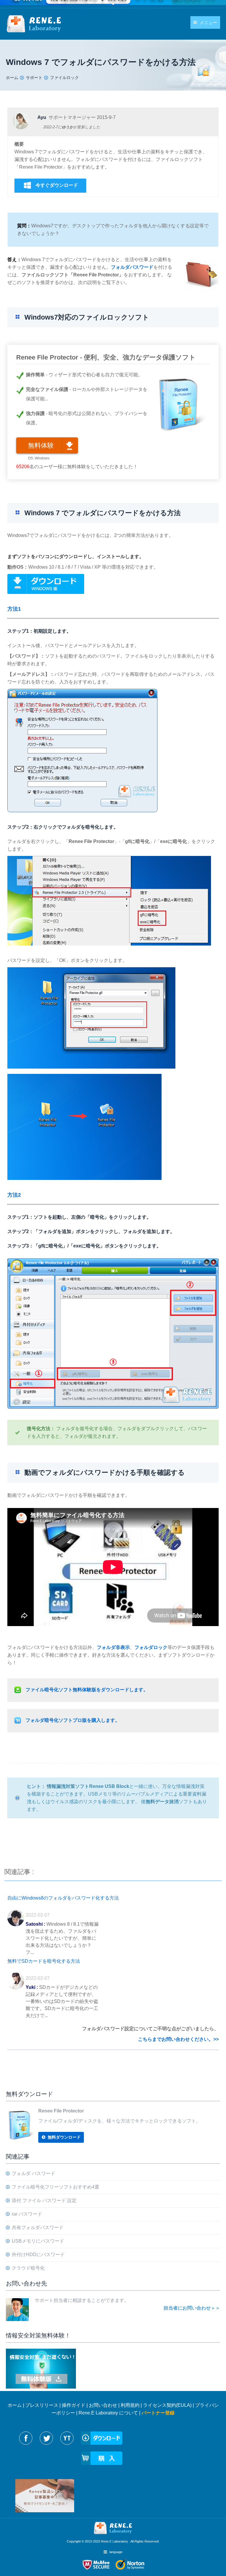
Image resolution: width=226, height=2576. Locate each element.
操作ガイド (74, 2405)
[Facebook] (26, 2438)
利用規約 (130, 2405)
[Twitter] (46, 2438)
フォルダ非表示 (113, 1647)
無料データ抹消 (162, 1802)
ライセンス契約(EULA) (167, 2405)
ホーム (15, 2405)
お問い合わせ (103, 2405)
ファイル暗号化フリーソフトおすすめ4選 (55, 2187)
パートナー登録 (158, 2413)
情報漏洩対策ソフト (68, 1786)
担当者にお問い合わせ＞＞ (192, 2308)
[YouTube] (67, 2438)
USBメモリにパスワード (38, 2241)
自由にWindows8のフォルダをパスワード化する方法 (63, 1898)
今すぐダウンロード (57, 185)
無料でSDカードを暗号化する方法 (44, 1961)
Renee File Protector (61, 2111)
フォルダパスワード (132, 267)
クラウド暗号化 (28, 2268)
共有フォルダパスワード (38, 2227)
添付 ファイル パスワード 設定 (44, 2200)
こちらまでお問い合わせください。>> (178, 2039)
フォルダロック (151, 1647)
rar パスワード (27, 2214)
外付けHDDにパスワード (38, 2255)
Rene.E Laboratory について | (110, 2413)
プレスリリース (42, 2405)
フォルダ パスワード (34, 2173)
